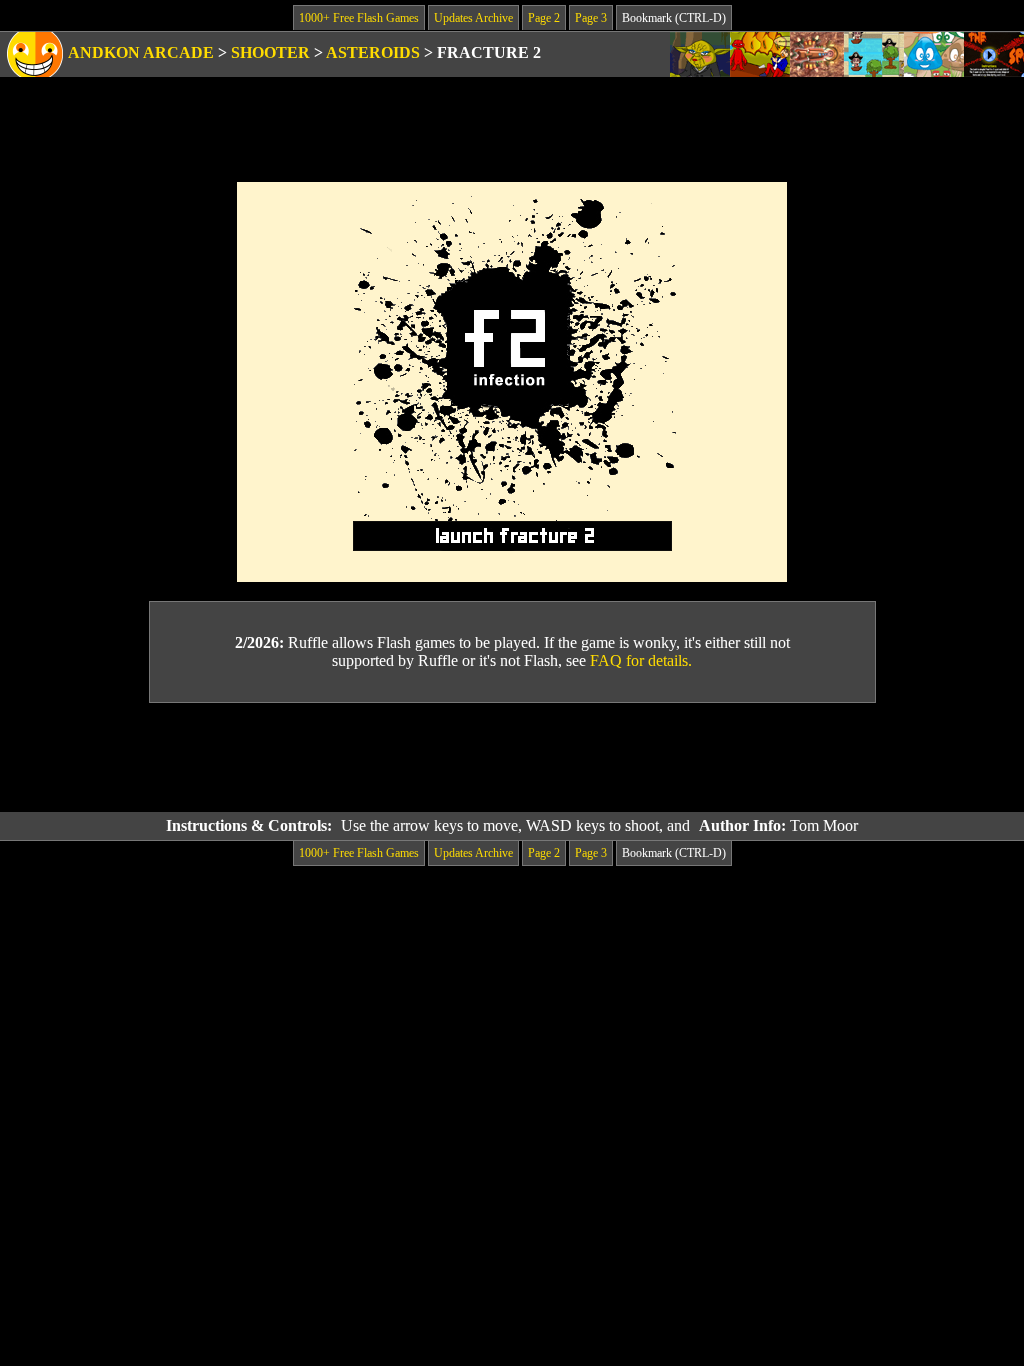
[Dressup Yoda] (700, 54)
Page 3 (591, 18)
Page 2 (544, 18)
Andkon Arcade (141, 52)
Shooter (270, 52)
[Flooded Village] (874, 54)
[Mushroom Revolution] (934, 54)
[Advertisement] (512, 758)
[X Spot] (994, 54)
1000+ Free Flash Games (359, 18)
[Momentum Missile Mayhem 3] (817, 54)
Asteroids (373, 52)
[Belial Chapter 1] (760, 54)
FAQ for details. (641, 660)
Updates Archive (473, 18)
